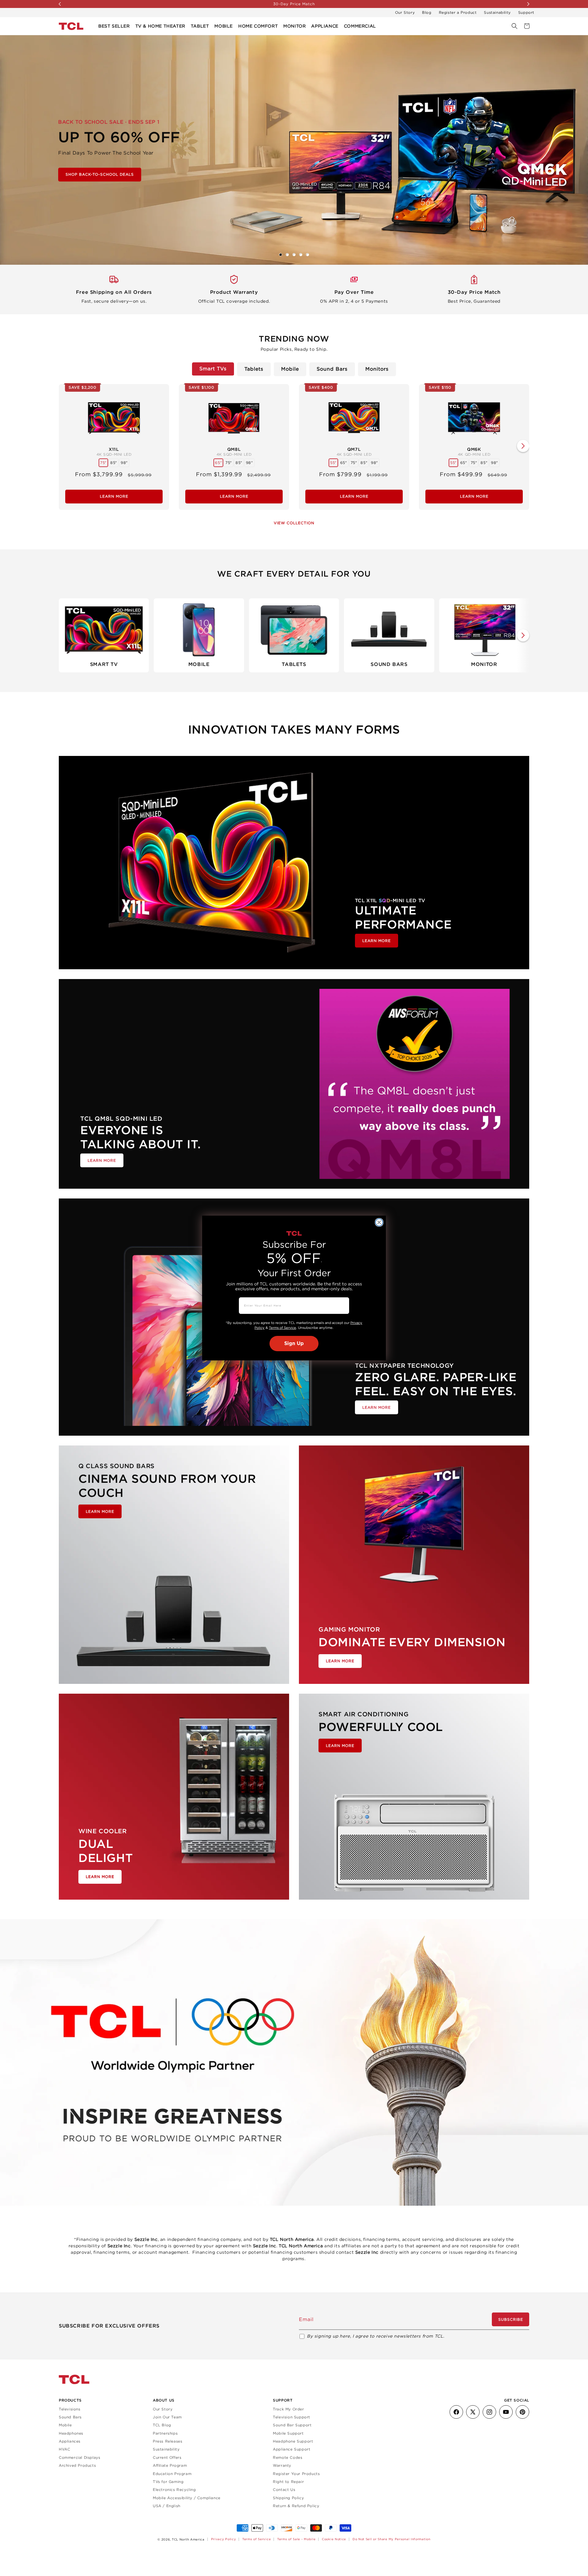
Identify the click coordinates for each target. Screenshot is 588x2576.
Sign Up (294, 1344)
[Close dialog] (379, 1222)
